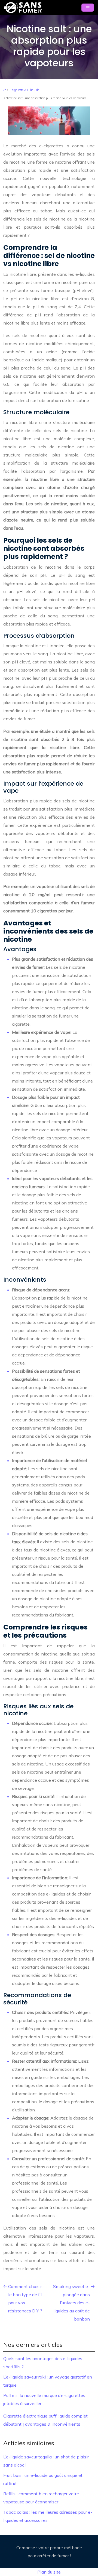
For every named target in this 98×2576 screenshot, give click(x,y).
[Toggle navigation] (88, 8)
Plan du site (49, 2572)
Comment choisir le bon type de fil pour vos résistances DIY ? (25, 2299)
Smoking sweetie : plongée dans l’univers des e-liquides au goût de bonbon (71, 2303)
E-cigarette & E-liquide (24, 90)
